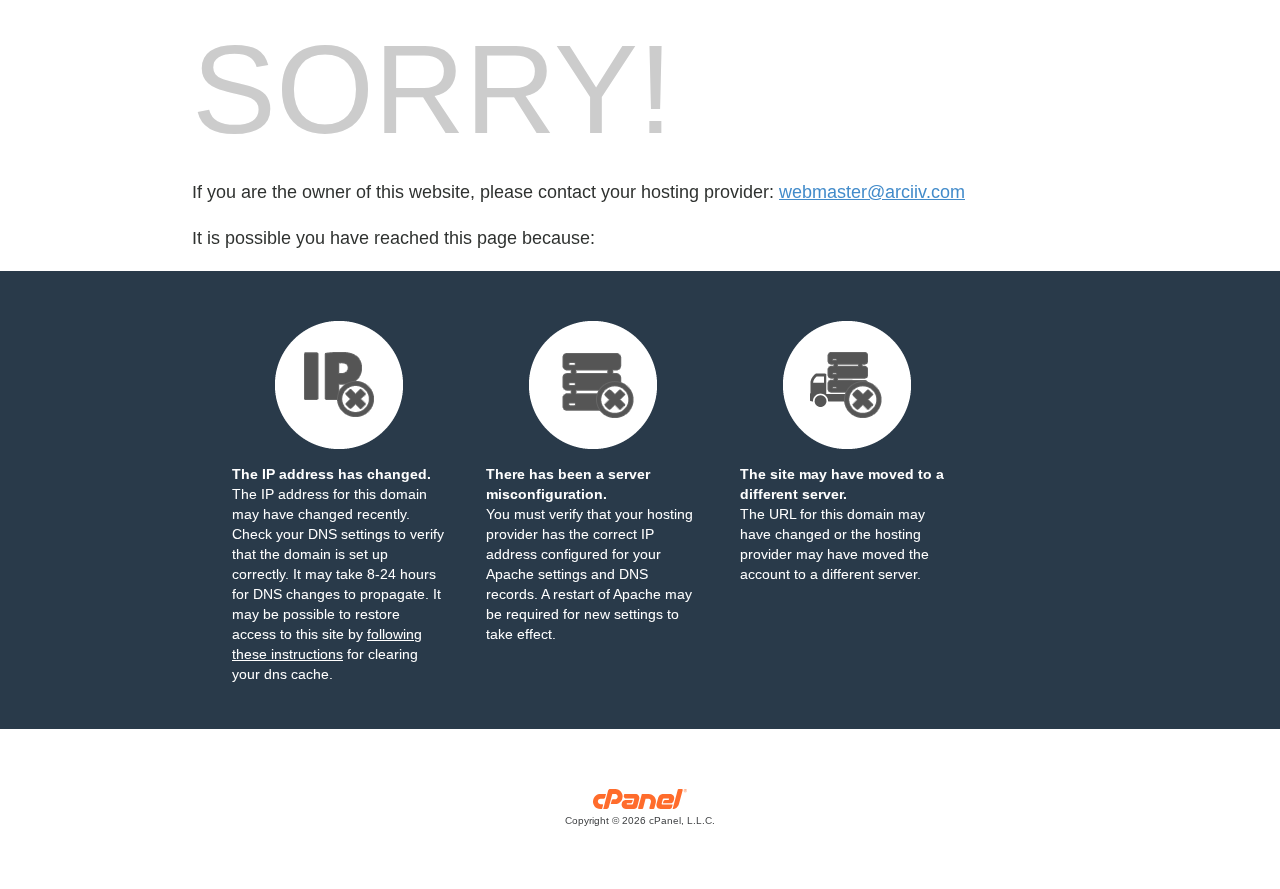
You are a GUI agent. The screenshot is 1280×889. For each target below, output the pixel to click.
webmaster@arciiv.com (872, 192)
